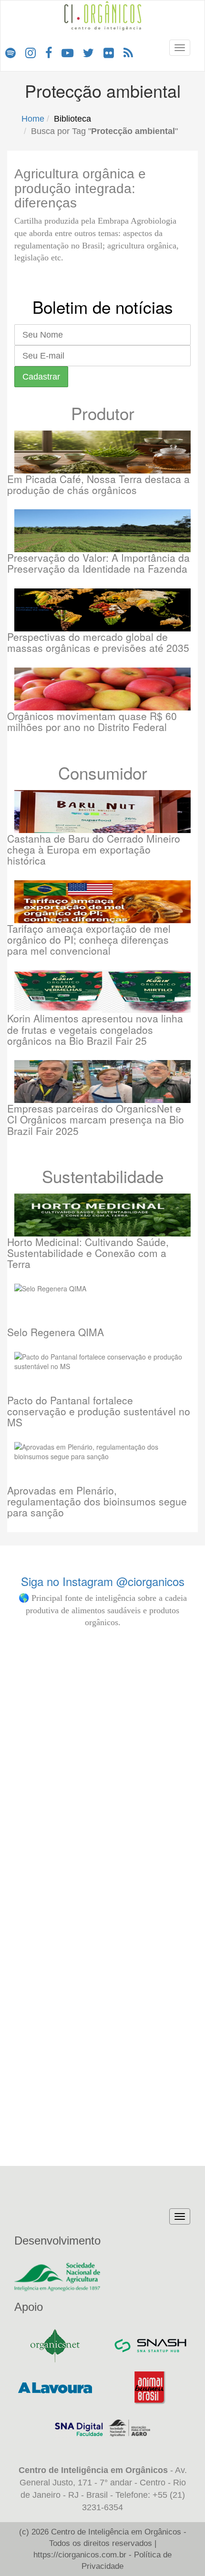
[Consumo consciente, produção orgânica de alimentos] (158, 1770)
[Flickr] (109, 52)
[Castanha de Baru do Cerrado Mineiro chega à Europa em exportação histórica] (102, 812)
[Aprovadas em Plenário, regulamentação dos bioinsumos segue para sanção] (102, 1463)
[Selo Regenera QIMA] (102, 1305)
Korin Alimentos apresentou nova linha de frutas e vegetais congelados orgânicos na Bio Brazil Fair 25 (95, 1029)
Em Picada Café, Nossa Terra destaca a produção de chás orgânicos (98, 484)
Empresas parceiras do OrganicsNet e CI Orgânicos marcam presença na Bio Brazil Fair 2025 (96, 1119)
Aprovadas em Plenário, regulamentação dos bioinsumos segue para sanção (97, 1501)
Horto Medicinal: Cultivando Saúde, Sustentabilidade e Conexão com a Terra (88, 1253)
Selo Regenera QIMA (56, 1332)
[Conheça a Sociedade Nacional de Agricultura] (102, 2277)
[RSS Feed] (128, 52)
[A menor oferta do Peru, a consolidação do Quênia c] (47, 1913)
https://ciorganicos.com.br (80, 2555)
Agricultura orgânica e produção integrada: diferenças (80, 189)
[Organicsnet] (55, 2346)
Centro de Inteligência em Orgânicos (116, 2532)
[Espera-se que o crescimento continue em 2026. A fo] (103, 1947)
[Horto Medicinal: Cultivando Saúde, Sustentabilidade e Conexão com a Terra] (102, 1215)
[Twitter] (88, 52)
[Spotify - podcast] (10, 52)
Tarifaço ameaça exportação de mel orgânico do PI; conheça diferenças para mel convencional (89, 939)
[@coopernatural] (103, 1655)
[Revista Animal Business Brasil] (150, 2388)
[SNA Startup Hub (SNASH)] (150, 2346)
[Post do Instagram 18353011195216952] (47, 1660)
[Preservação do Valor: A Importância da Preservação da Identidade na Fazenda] (102, 531)
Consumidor (103, 773)
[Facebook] (49, 52)
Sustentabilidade (103, 1176)
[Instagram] (31, 52)
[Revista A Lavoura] (55, 2388)
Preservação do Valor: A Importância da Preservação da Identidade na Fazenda (98, 563)
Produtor (103, 413)
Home (33, 119)
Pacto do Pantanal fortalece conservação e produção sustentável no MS (99, 1411)
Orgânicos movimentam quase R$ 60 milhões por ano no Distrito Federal (92, 721)
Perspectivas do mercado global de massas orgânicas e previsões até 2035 (98, 642)
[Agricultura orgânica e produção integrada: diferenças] (14, 162)
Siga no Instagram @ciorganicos (103, 1581)
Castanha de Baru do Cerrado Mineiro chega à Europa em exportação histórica (94, 849)
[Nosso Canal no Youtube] (67, 52)
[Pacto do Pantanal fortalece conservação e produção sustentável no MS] (102, 1373)
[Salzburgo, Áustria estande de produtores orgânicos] (158, 1670)
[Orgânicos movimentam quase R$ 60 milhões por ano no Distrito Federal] (102, 689)
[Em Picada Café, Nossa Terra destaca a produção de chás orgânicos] (102, 452)
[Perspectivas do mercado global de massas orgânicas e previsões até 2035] (102, 610)
